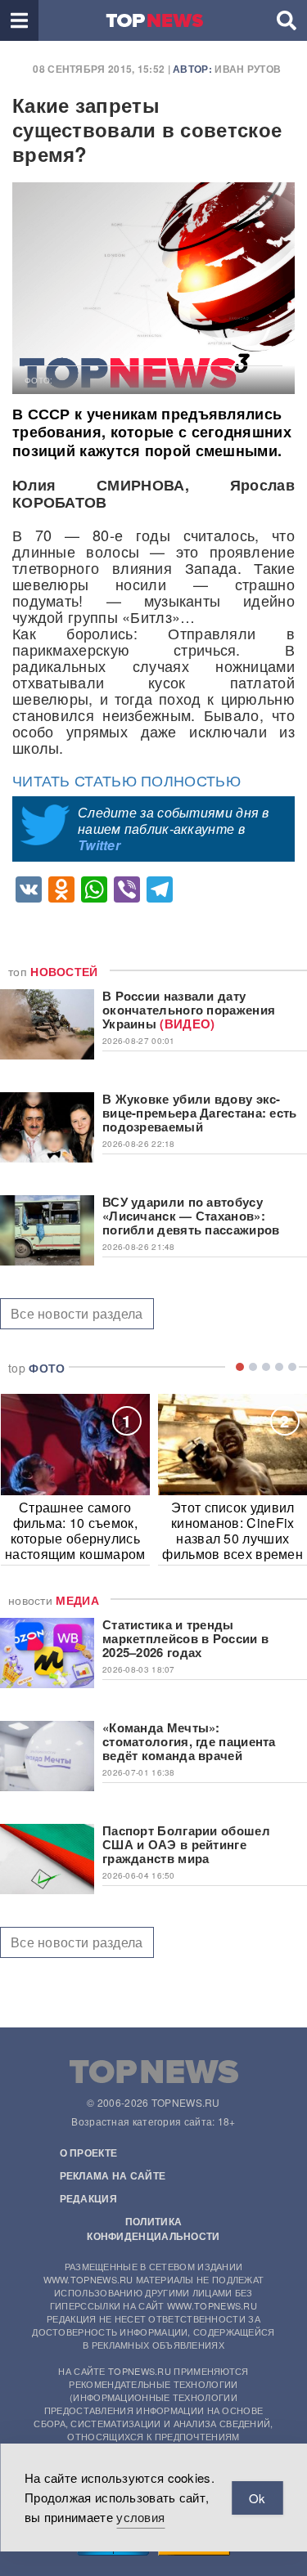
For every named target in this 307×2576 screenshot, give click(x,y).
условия (140, 2517)
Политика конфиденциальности (153, 2229)
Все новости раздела (77, 1313)
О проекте (89, 2153)
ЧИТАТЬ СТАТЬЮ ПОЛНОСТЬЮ (126, 780)
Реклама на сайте (113, 2175)
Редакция (88, 2198)
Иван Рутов (248, 69)
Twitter (99, 845)
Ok (257, 2498)
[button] (19, 20)
